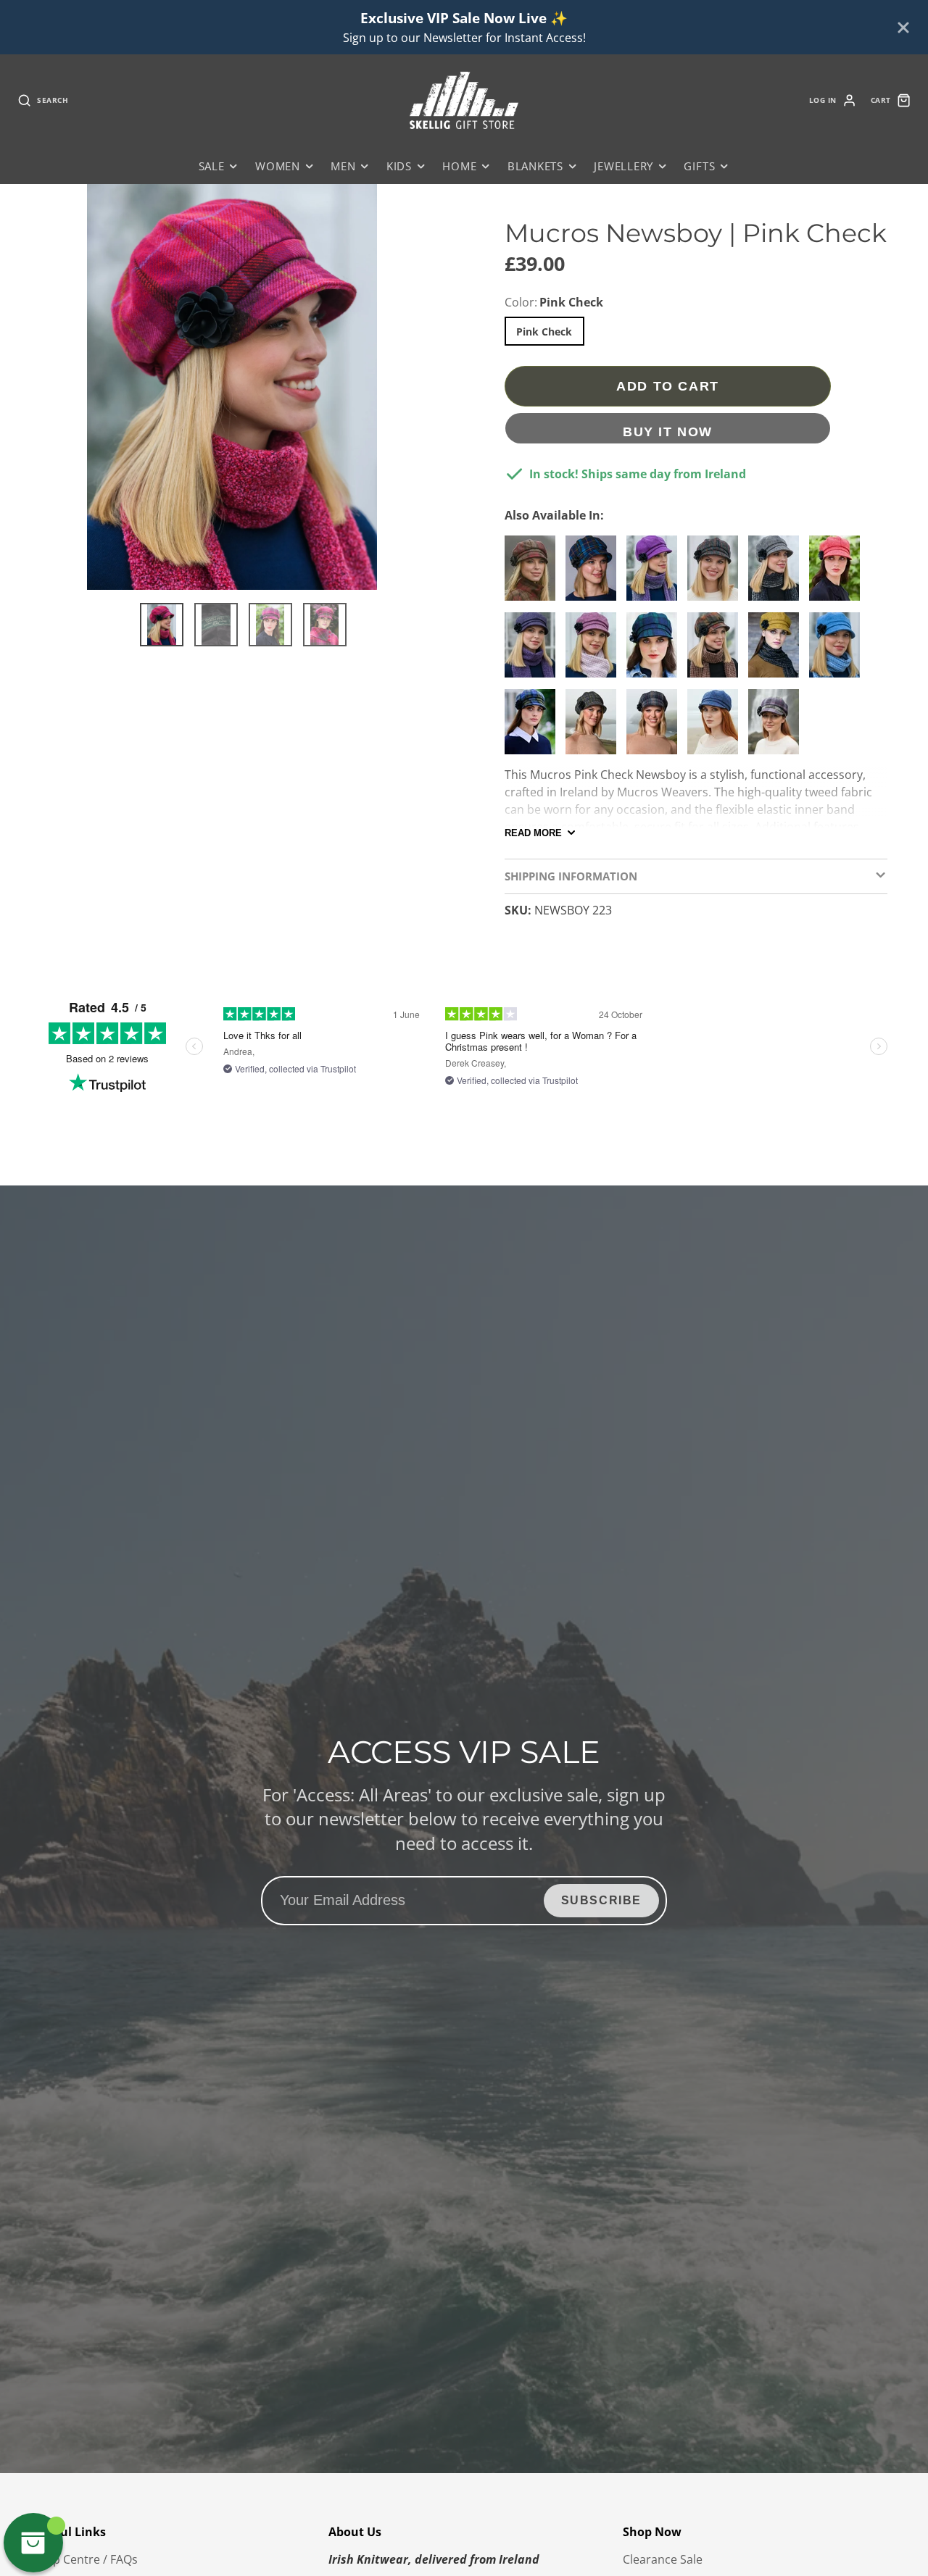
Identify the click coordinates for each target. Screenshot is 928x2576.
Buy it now (668, 432)
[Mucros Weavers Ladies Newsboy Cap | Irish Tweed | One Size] (594, 728)
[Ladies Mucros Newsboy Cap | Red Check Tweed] (534, 574)
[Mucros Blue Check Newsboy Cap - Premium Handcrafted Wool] (838, 651)
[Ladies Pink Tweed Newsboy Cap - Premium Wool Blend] (594, 651)
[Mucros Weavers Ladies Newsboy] (534, 728)
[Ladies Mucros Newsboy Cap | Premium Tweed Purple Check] (777, 728)
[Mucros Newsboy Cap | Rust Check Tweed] (716, 651)
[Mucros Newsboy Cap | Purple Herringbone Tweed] (534, 651)
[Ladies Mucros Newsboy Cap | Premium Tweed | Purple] (655, 574)
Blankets (535, 166)
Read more (533, 833)
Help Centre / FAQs (86, 2559)
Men (343, 166)
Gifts (699, 166)
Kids (399, 166)
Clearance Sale (663, 2559)
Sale (212, 166)
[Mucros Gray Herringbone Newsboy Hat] (777, 574)
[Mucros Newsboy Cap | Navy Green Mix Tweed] (655, 651)
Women (278, 166)
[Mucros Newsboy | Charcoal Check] (655, 728)
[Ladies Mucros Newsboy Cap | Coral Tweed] (838, 574)
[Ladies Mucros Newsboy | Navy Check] (594, 574)
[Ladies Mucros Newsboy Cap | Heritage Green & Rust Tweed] (716, 574)
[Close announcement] (903, 28)
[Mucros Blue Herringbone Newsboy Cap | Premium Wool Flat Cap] (716, 728)
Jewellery (623, 166)
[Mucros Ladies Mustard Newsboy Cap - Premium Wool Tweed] (777, 651)
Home (459, 166)
